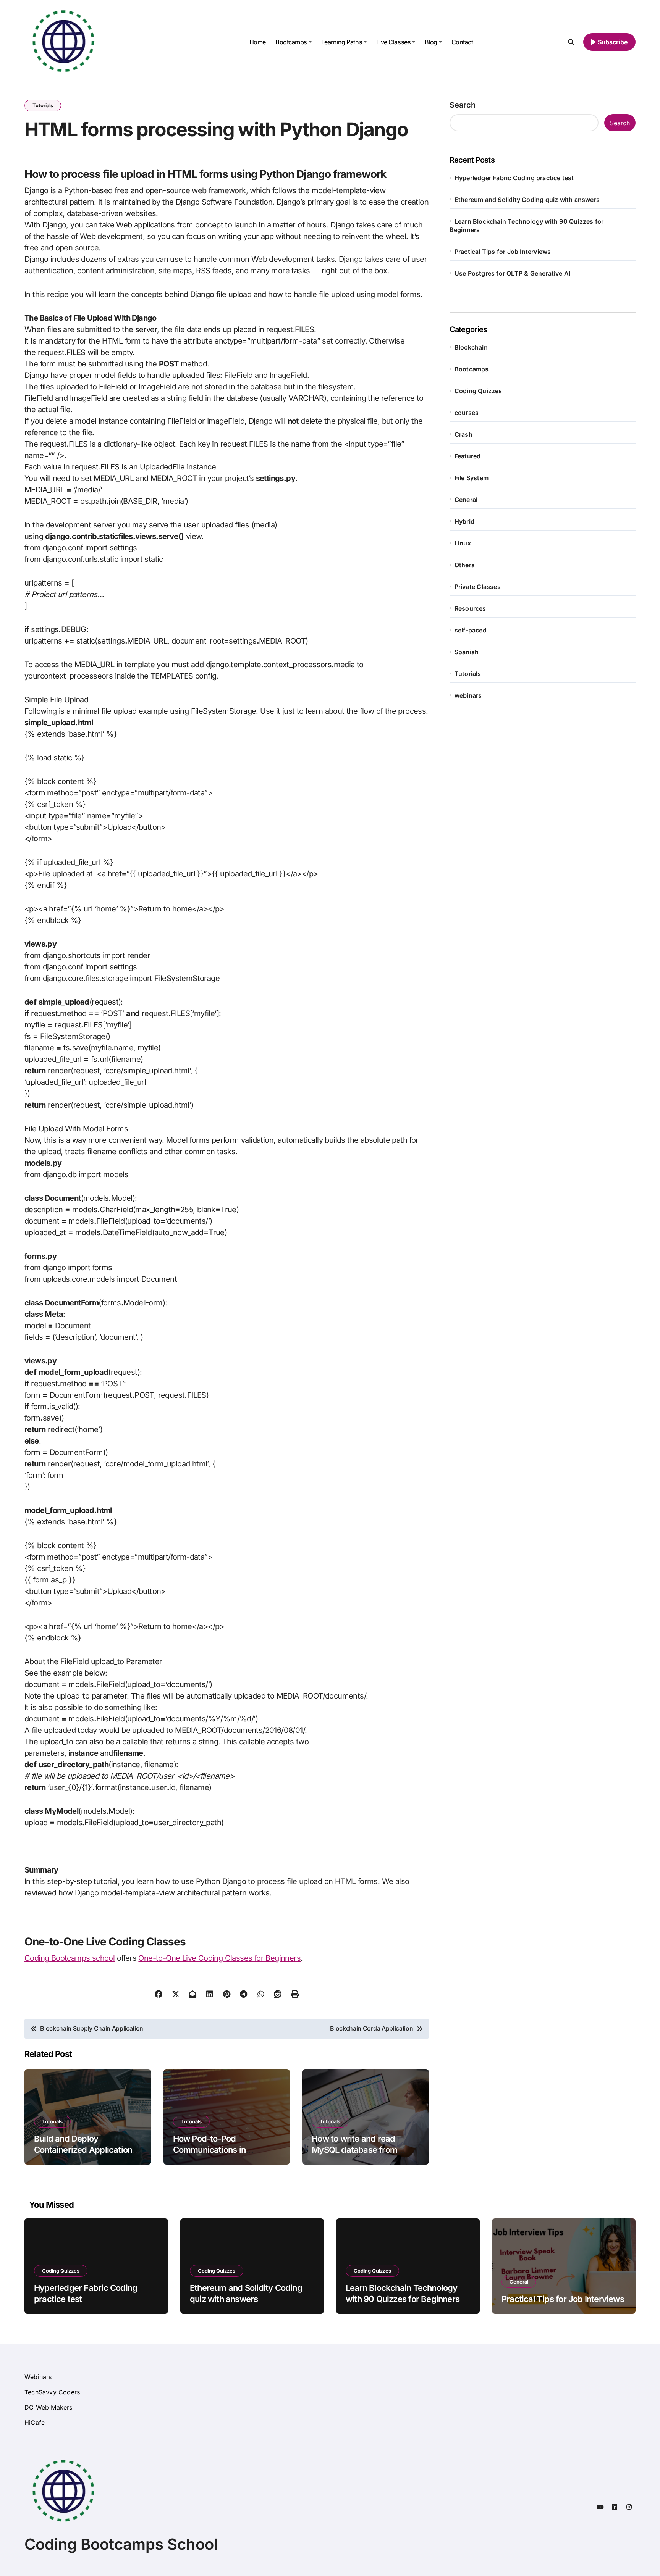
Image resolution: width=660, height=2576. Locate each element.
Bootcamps (291, 42)
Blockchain (471, 347)
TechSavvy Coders (52, 2392)
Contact (462, 42)
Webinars (38, 2377)
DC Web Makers (49, 2407)
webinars (468, 695)
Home (258, 42)
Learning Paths (342, 42)
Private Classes (478, 587)
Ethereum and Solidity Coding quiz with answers (527, 200)
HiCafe (35, 2423)
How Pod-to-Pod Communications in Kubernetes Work (209, 2149)
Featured (468, 456)
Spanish (467, 652)
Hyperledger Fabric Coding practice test (514, 178)
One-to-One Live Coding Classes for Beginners (219, 1958)
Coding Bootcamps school (70, 1958)
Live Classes (393, 42)
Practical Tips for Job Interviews (503, 252)
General (466, 500)
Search (463, 105)
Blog (431, 42)
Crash (463, 434)
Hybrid (464, 521)
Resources (470, 608)
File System (472, 478)
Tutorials (43, 105)
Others (465, 565)
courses (467, 413)
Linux (463, 543)
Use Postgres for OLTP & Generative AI (512, 273)
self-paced (471, 630)
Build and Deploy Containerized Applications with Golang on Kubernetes (85, 2149)
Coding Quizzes (478, 391)
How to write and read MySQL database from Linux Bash (354, 2149)
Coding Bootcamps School (121, 2544)
